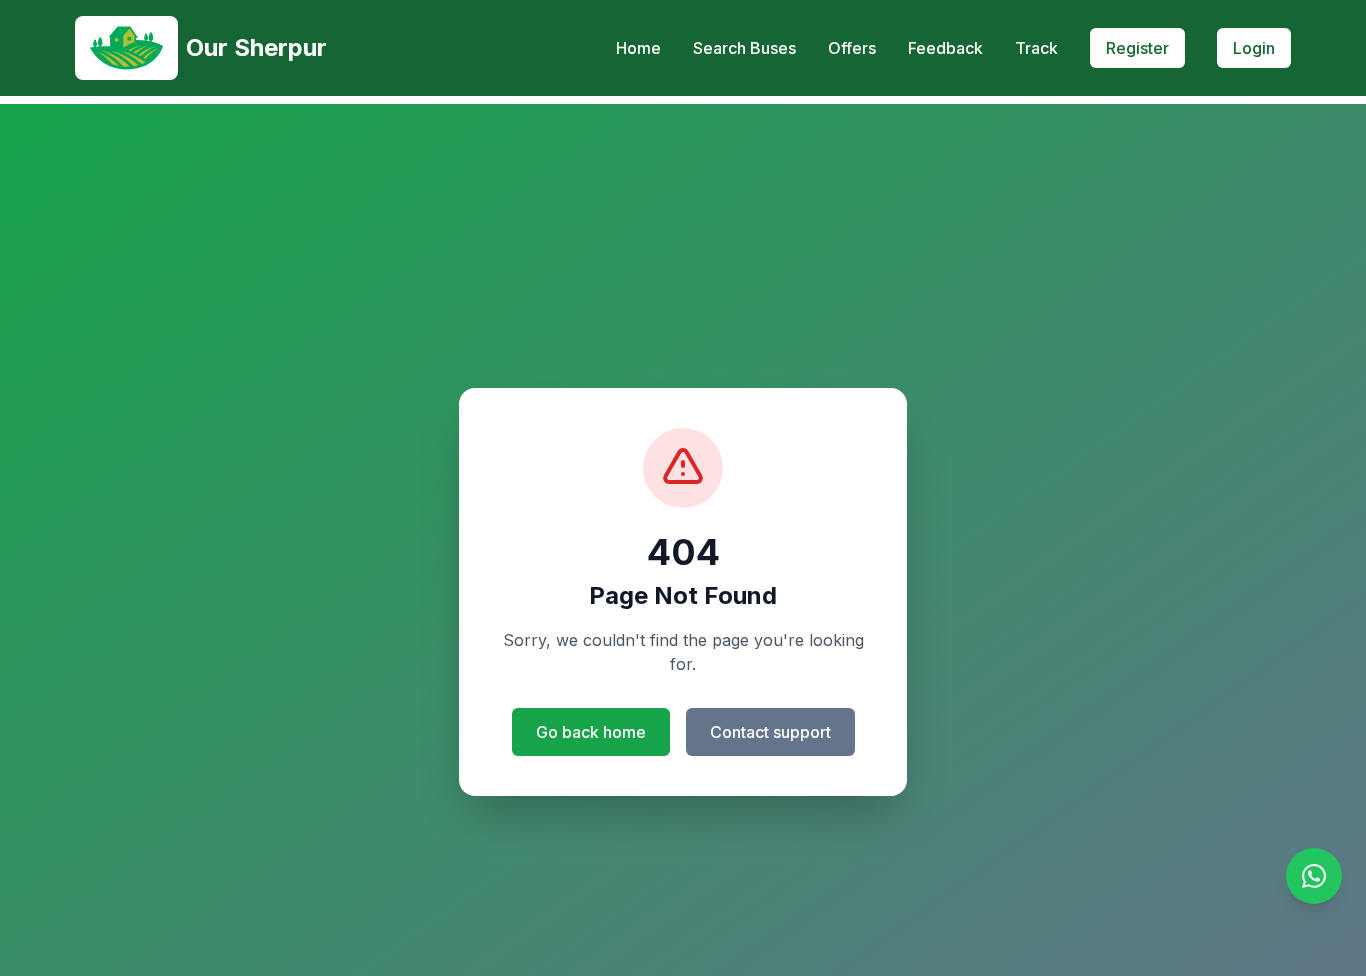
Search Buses (744, 48)
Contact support (770, 732)
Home (638, 48)
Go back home (591, 732)
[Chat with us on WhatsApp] (1314, 876)
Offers (852, 48)
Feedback (945, 48)
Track (1036, 48)
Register (1137, 48)
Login (1254, 48)
